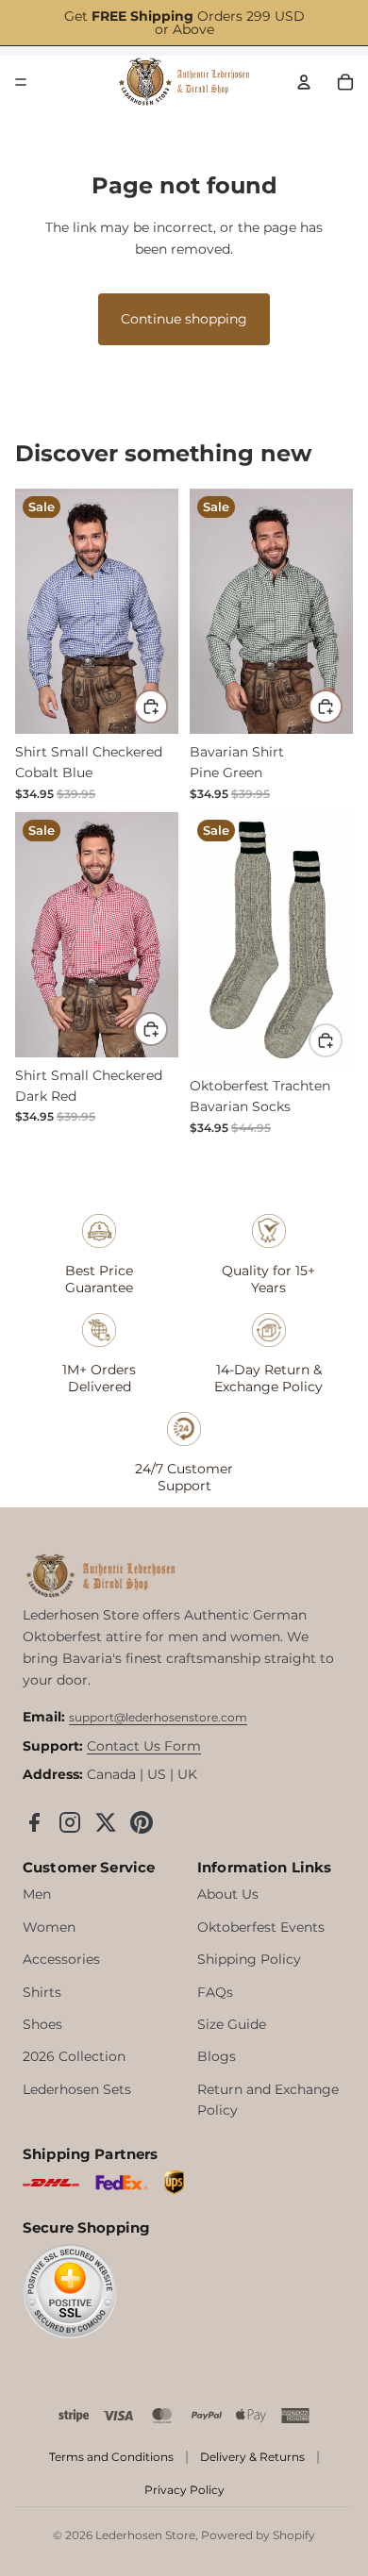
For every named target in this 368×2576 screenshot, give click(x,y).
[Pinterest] (142, 1822)
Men (37, 1894)
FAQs (215, 1992)
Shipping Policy (249, 1959)
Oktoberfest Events (261, 1927)
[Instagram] (70, 1822)
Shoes (42, 2024)
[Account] (304, 82)
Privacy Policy (184, 2490)
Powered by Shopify (258, 2535)
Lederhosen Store (145, 2535)
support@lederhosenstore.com (158, 1717)
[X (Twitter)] (106, 1822)
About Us (228, 1894)
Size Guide (232, 2024)
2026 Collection (74, 2056)
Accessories (61, 1959)
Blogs (217, 2056)
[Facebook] (34, 1822)
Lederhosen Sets (77, 2089)
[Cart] (345, 82)
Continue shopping (184, 319)
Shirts (42, 1992)
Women (49, 1927)
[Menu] (21, 82)
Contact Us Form (144, 1746)
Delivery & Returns (252, 2457)
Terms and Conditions (111, 2457)
